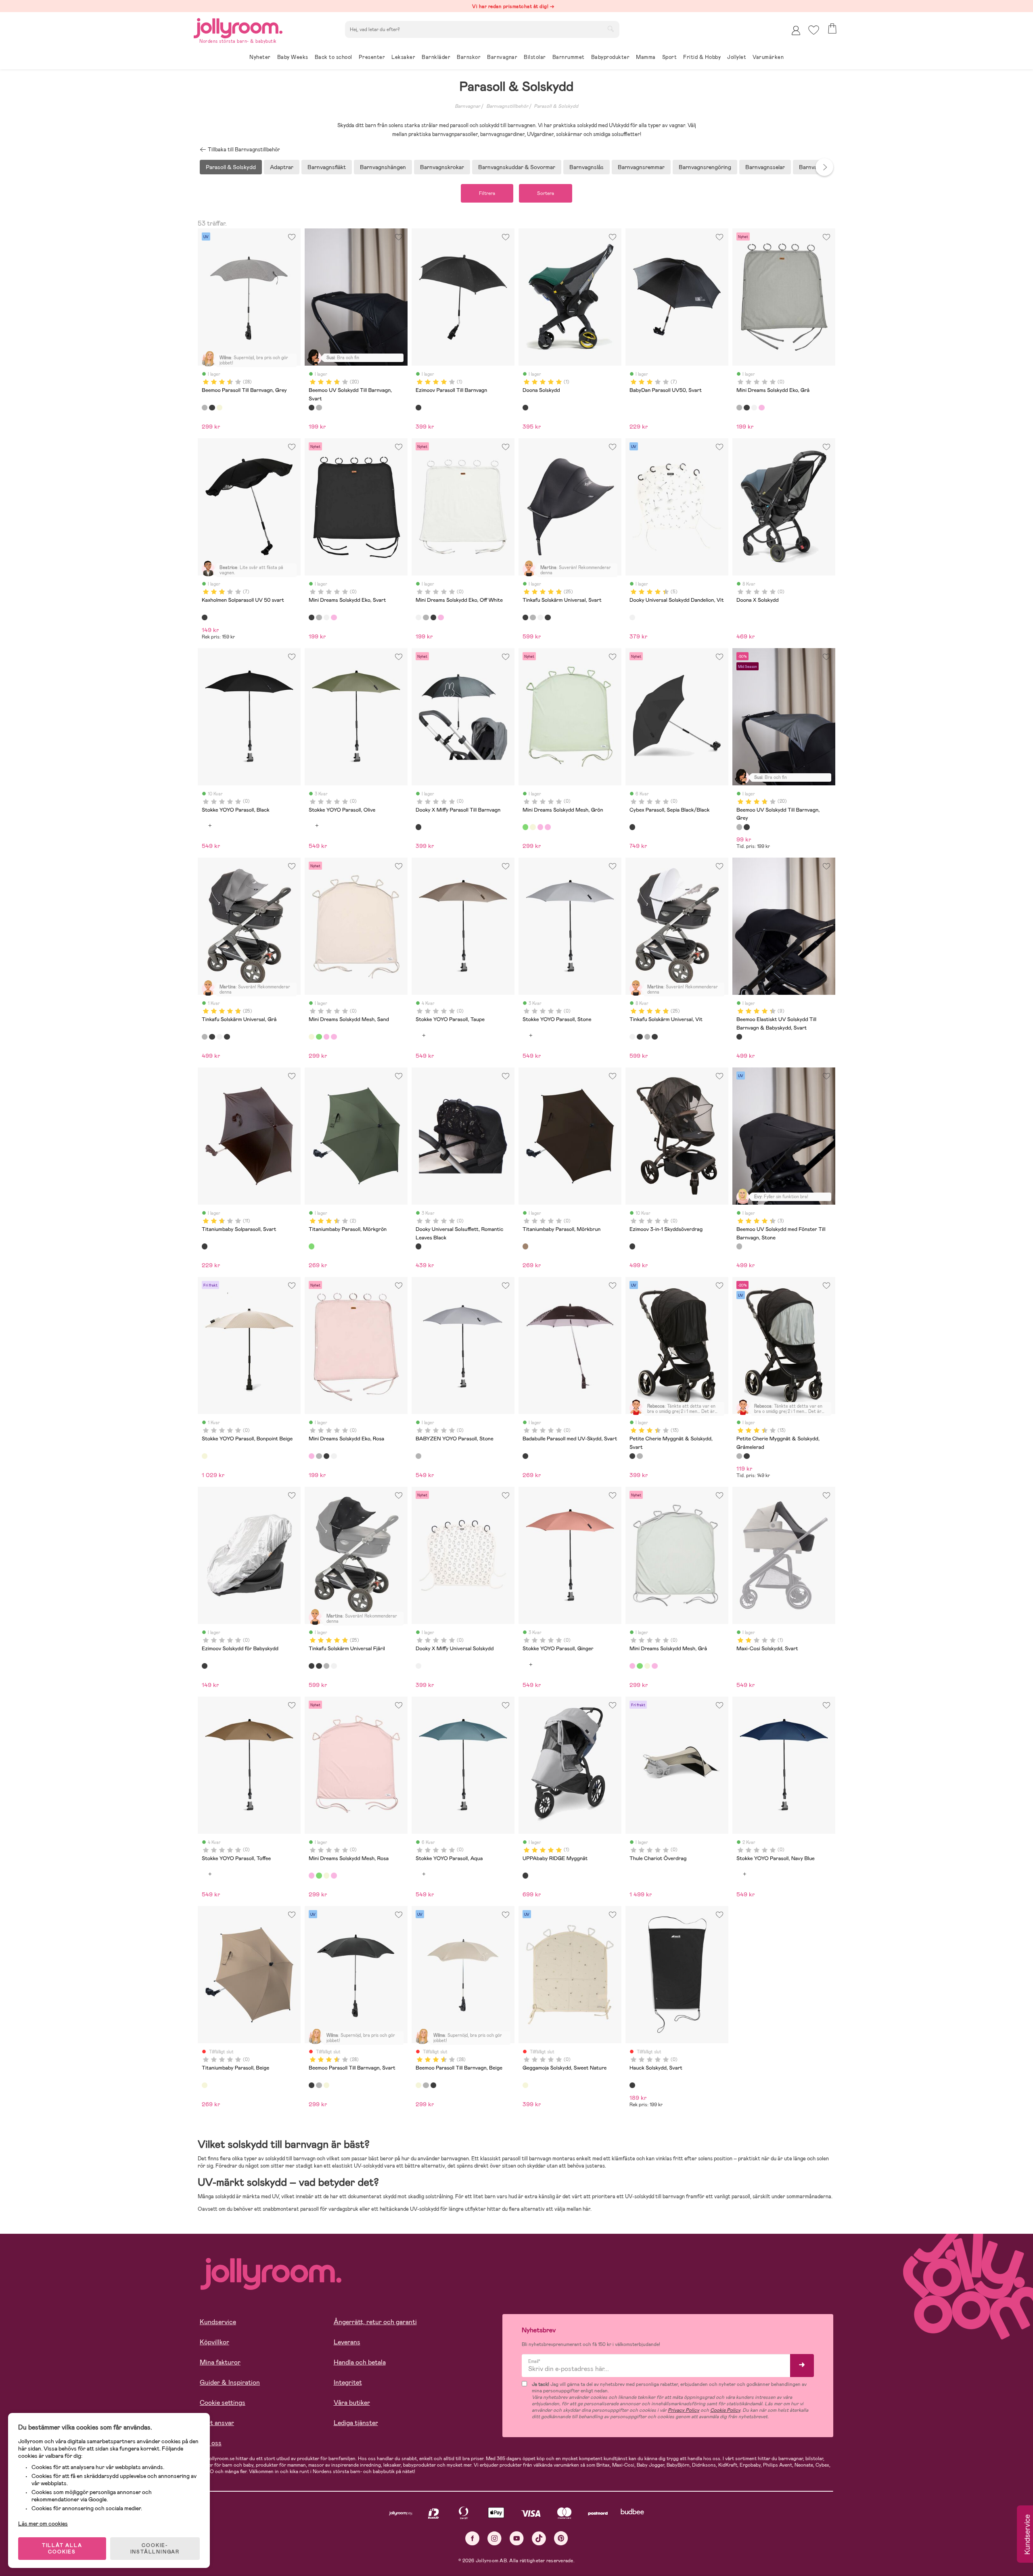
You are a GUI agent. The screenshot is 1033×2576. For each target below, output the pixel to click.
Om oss (211, 2443)
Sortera (546, 193)
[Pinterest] (561, 2538)
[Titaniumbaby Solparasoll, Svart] (205, 1246)
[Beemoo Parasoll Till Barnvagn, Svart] (212, 408)
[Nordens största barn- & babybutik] (238, 27)
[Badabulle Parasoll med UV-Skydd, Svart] (525, 1456)
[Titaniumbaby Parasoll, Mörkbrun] (525, 1246)
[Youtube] (517, 2538)
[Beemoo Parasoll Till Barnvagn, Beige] (220, 408)
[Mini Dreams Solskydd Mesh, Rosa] (548, 827)
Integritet (348, 2382)
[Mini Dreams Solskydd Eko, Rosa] (761, 408)
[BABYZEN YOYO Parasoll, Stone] (418, 1456)
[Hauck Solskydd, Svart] (632, 2085)
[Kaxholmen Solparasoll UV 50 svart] (205, 617)
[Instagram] (495, 2538)
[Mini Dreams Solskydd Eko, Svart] (747, 408)
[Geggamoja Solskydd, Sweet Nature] (525, 2085)
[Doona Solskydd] (525, 408)
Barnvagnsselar (765, 167)
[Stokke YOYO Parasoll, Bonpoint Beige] (205, 1456)
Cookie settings (223, 2403)
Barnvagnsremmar (641, 167)
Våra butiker (352, 2403)
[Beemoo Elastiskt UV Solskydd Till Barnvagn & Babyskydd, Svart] (739, 1037)
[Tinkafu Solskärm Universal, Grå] (533, 617)
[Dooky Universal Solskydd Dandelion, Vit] (632, 617)
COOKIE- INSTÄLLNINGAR (155, 2549)
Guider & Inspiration (230, 2382)
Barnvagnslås (587, 167)
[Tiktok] (539, 2538)
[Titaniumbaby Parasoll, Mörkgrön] (312, 1246)
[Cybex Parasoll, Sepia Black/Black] (632, 827)
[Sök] (611, 29)
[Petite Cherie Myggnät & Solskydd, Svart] (632, 1456)
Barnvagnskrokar (442, 167)
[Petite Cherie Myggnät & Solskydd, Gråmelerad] (640, 1456)
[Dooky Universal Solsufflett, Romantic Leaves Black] (418, 1246)
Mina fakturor (220, 2362)
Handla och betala (360, 2362)
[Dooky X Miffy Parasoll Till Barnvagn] (418, 827)
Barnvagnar (467, 106)
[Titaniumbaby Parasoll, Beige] (205, 2085)
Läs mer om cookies (43, 2524)
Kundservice (218, 2322)
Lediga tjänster (356, 2423)
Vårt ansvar (217, 2423)
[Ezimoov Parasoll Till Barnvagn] (418, 408)
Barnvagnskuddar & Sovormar (517, 167)
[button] (814, 30)
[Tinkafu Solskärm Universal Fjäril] (548, 617)
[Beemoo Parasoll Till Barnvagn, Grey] (205, 408)
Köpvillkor (214, 2342)
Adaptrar (282, 167)
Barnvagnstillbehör (507, 106)
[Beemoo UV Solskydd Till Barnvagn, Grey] (319, 408)
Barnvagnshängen (383, 167)
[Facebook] (472, 2538)
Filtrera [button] (487, 193)
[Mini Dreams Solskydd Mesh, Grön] (525, 827)
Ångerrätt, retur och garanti (375, 2322)
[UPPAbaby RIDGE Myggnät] (525, 1875)
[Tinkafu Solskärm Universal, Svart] (525, 617)
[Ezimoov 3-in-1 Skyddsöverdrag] (632, 1246)
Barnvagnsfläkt (327, 167)
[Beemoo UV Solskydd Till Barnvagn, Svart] (312, 408)
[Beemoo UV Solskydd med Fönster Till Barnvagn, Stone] (739, 1246)
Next (824, 167)
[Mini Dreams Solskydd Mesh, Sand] (533, 827)
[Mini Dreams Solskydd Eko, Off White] (754, 408)
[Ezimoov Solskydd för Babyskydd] (205, 1666)
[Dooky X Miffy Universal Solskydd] (418, 1666)
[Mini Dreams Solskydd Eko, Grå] (739, 408)
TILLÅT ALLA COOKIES (62, 2549)
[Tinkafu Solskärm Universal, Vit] (540, 617)
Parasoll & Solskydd (556, 106)
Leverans (347, 2342)
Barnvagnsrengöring (705, 167)
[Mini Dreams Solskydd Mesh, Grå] (540, 827)
